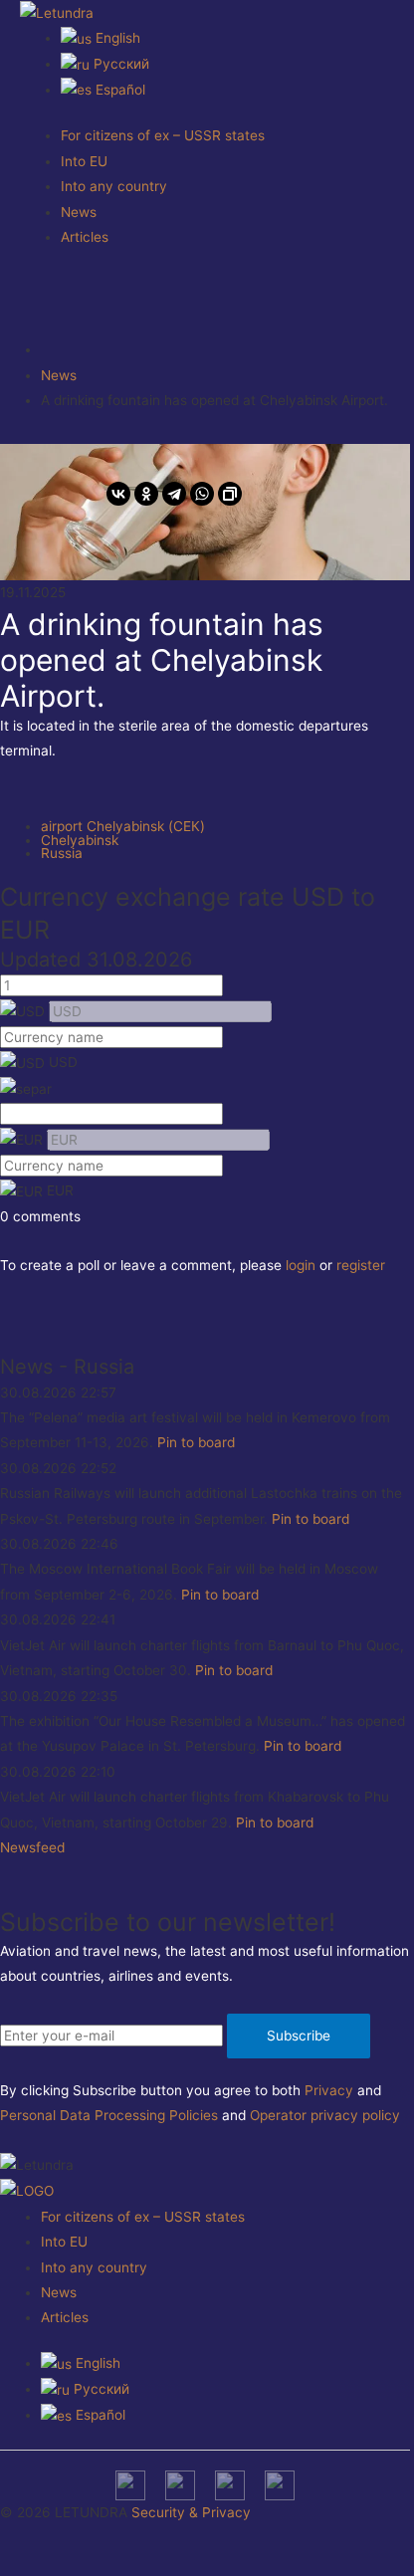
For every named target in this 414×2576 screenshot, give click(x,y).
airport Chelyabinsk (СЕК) (123, 826)
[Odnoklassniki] (146, 494)
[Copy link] (230, 494)
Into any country (114, 186)
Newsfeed (32, 1847)
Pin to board (196, 1442)
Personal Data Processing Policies (109, 2115)
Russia (62, 853)
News (79, 212)
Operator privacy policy (325, 2115)
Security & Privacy (191, 2512)
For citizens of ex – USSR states (163, 135)
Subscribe (299, 2036)
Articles (85, 237)
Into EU (84, 161)
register (361, 1265)
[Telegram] (174, 494)
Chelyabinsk (80, 840)
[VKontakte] (118, 494)
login (301, 1265)
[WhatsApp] (202, 494)
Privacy (329, 2090)
